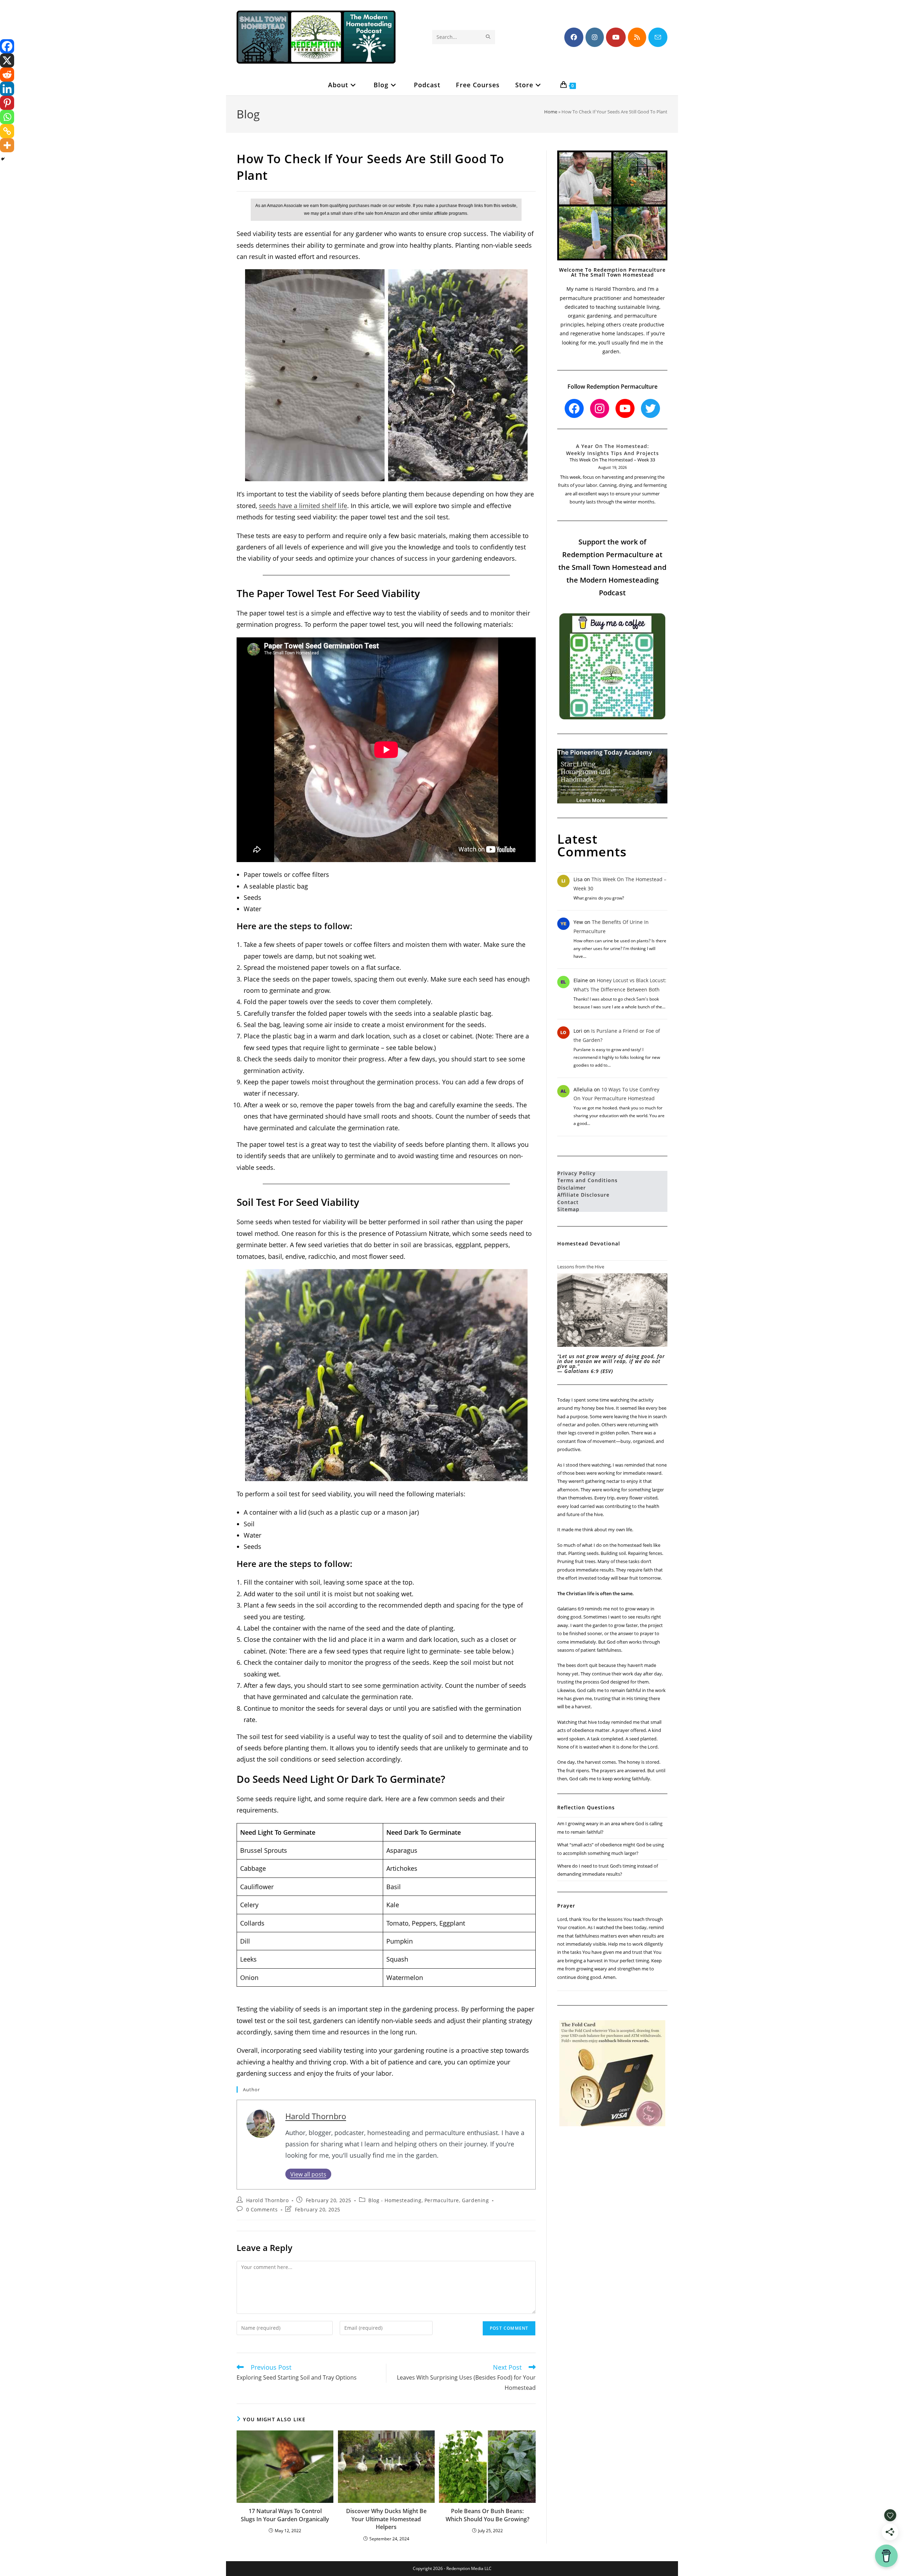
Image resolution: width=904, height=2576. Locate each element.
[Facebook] (7, 46)
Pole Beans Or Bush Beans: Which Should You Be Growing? (487, 2515)
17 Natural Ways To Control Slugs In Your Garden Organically (285, 2515)
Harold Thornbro (316, 2116)
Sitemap (568, 1209)
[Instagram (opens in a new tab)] (595, 37)
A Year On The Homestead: (612, 446)
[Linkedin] (7, 89)
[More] (7, 145)
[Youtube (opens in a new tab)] (616, 37)
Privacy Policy (576, 1173)
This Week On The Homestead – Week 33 (612, 460)
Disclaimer (572, 1188)
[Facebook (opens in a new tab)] (574, 37)
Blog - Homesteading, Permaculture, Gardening (429, 2200)
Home (551, 112)
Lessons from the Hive (581, 1267)
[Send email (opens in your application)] (658, 37)
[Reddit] (7, 75)
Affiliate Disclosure (583, 1195)
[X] (7, 60)
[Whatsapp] (7, 117)
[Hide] (3, 159)
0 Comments (262, 2209)
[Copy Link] (7, 131)
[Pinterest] (7, 103)
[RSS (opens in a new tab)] (637, 37)
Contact (568, 1202)
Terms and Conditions (587, 1180)
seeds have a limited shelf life (303, 506)
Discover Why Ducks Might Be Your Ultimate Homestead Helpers (386, 2519)
